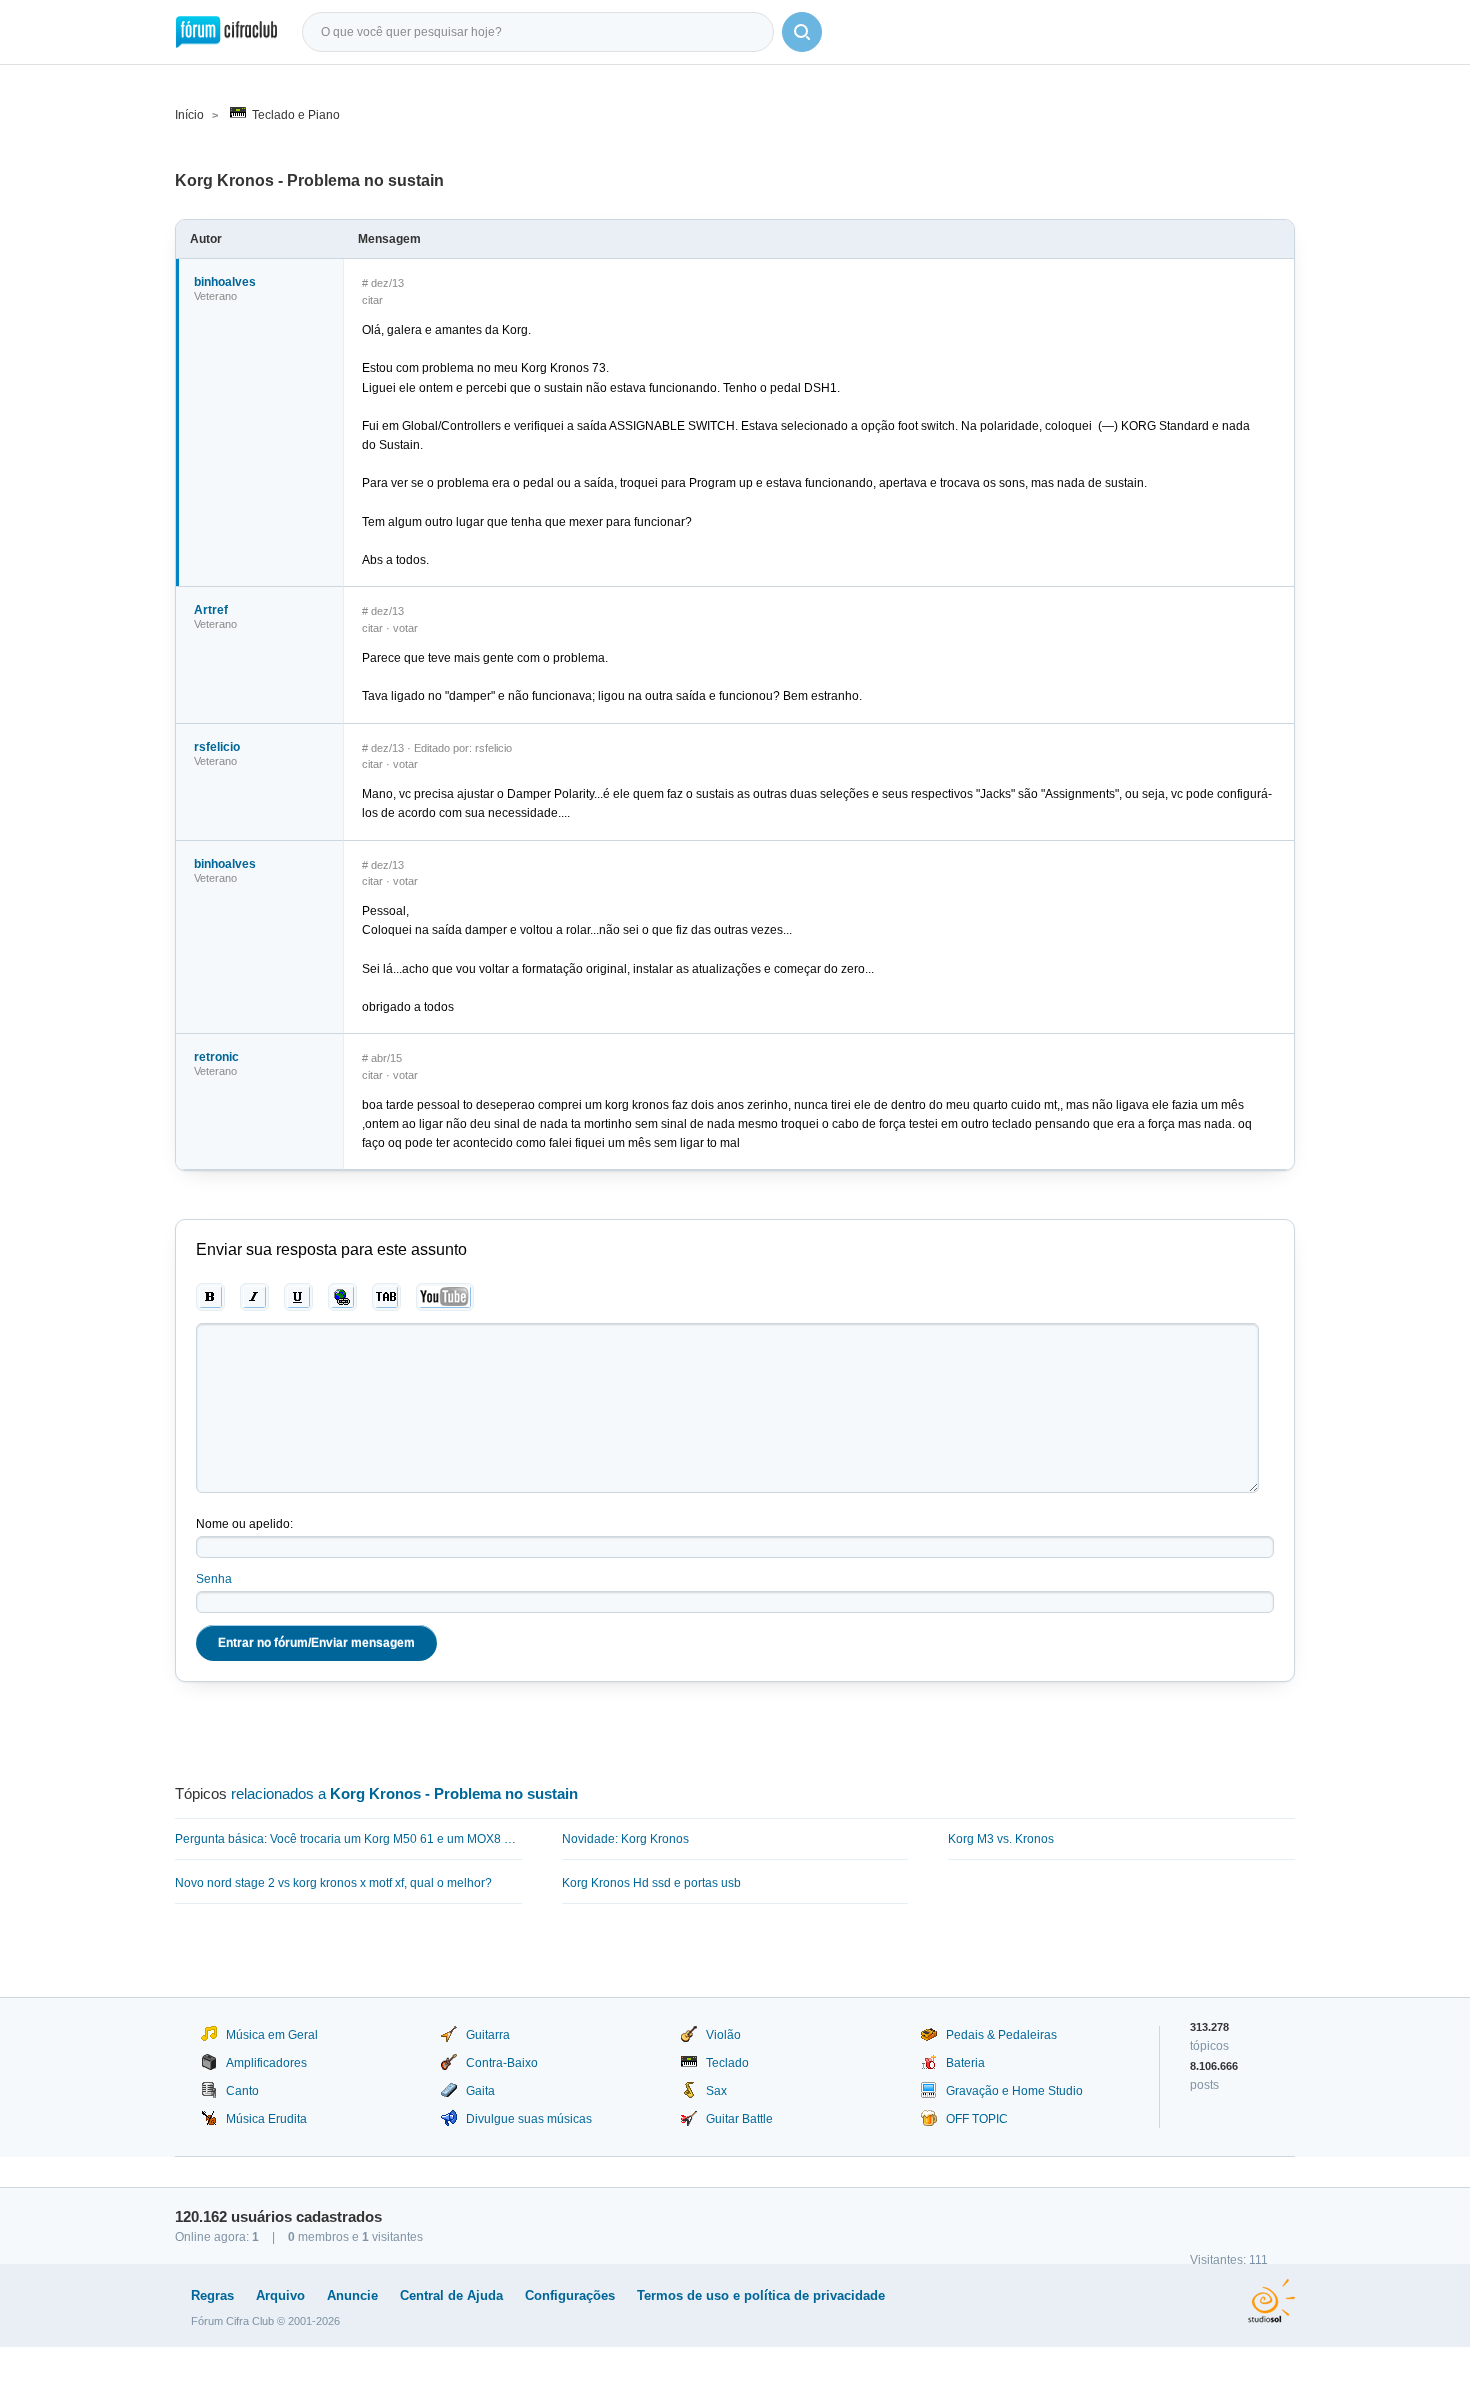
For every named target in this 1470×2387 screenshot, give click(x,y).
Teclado (727, 2063)
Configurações (570, 2295)
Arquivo (280, 2295)
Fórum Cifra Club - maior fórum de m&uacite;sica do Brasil (226, 32)
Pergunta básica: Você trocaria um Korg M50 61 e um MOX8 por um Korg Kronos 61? (348, 1839)
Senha (214, 1579)
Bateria (965, 2063)
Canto (242, 2091)
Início (189, 115)
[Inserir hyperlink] (342, 1297)
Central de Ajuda (451, 2295)
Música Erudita (266, 2119)
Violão (723, 2035)
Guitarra (488, 2035)
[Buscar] (802, 32)
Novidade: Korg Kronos (625, 1839)
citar (372, 300)
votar (405, 628)
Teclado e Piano (296, 115)
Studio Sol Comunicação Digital (1271, 2301)
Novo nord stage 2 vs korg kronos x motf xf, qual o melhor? (333, 1883)
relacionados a (404, 1793)
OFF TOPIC (977, 2119)
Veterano (215, 296)
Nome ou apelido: (244, 1524)
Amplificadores (266, 2063)
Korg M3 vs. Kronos (1001, 1839)
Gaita (480, 2091)
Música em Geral (272, 2035)
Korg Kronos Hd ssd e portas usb (651, 1883)
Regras (212, 2295)
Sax (716, 2091)
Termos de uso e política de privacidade (761, 2295)
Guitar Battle (739, 2119)
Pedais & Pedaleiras (1001, 2035)
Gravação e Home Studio (1014, 2091)
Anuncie (352, 2295)
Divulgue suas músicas (529, 2119)
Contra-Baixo (502, 2063)
